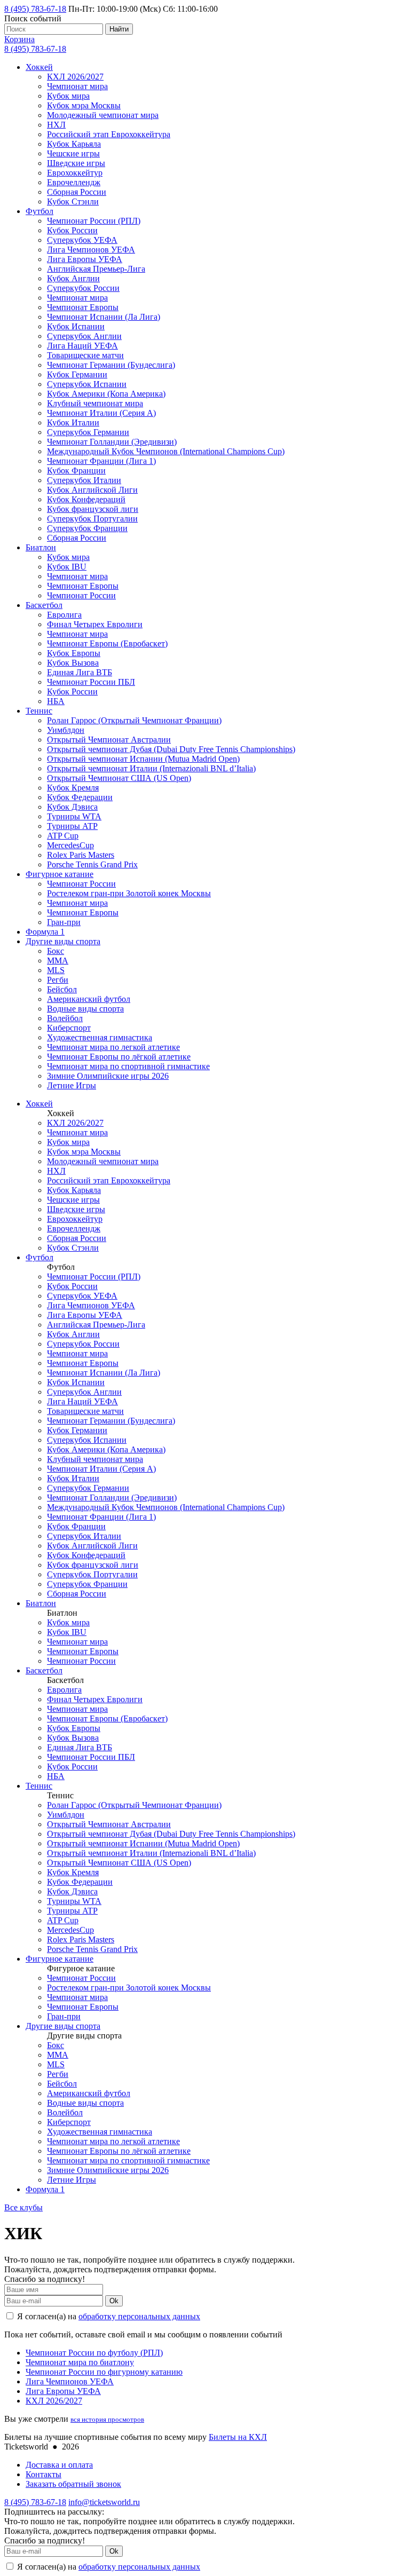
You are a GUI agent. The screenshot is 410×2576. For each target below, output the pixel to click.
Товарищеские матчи (85, 355)
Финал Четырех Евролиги (95, 624)
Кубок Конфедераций (86, 499)
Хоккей (39, 67)
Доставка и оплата (59, 2465)
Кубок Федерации (80, 797)
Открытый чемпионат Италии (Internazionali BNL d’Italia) (151, 768)
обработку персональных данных (139, 2316)
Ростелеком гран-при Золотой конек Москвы (129, 893)
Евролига (64, 615)
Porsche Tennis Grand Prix (92, 864)
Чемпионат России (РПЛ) (94, 221)
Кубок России (72, 230)
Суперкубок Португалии (92, 519)
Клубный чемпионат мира (95, 403)
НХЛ (56, 125)
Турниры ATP (72, 826)
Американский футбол (89, 999)
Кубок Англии (73, 278)
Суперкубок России (83, 288)
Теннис (39, 711)
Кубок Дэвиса (72, 807)
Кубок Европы (74, 653)
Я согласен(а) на (108, 2316)
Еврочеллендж (74, 182)
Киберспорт (69, 1028)
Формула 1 (45, 932)
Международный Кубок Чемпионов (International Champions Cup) (166, 451)
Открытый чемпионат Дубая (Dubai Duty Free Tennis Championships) (171, 749)
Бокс (56, 951)
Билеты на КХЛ (238, 2437)
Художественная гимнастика (100, 1037)
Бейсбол (62, 989)
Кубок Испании (76, 326)
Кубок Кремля (73, 788)
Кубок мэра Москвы (84, 105)
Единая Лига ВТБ (80, 672)
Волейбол (65, 1018)
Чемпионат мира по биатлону (80, 2362)
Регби (58, 980)
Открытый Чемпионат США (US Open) (119, 778)
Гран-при (64, 922)
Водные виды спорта (85, 1009)
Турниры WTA (74, 816)
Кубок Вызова (73, 663)
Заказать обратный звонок (73, 2484)
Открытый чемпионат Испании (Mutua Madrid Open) (143, 759)
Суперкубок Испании (87, 384)
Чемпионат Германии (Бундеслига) (111, 365)
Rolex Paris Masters (81, 855)
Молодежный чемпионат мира (103, 115)
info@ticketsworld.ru (104, 2502)
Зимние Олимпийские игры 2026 (108, 1076)
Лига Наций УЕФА (82, 346)
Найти (119, 29)
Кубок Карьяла (74, 144)
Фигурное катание (60, 874)
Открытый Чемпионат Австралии (109, 740)
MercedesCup (70, 845)
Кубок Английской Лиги (92, 490)
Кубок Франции (76, 471)
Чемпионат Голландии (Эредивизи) (112, 442)
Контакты (44, 2474)
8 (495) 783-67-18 (35, 9)
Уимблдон (66, 730)
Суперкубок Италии (84, 480)
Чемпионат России (81, 595)
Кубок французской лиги (93, 509)
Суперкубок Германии (88, 432)
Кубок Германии (77, 374)
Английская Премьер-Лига (96, 269)
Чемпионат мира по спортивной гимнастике (128, 1066)
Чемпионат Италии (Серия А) (101, 413)
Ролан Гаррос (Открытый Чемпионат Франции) (134, 720)
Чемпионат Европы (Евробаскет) (107, 643)
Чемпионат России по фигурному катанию (104, 2372)
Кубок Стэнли (73, 202)
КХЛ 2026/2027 (75, 77)
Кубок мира (68, 96)
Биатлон (41, 547)
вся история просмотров (107, 2419)
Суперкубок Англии (84, 336)
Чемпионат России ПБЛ (91, 682)
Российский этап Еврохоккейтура (109, 134)
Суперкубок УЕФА (82, 240)
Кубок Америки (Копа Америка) (106, 394)
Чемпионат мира (77, 86)
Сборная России (77, 192)
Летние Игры (72, 1085)
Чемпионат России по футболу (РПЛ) (94, 2353)
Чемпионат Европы (83, 307)
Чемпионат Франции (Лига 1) (101, 461)
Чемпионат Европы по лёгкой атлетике (119, 1057)
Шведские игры (76, 163)
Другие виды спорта (63, 941)
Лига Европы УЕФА (85, 259)
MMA (58, 961)
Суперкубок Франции (87, 528)
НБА (56, 701)
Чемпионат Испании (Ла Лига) (104, 317)
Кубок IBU (67, 567)
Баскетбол (44, 605)
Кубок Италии (73, 422)
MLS (56, 970)
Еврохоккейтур (75, 173)
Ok (114, 2301)
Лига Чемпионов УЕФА (91, 250)
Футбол (40, 211)
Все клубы (23, 2207)
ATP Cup (63, 836)
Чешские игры (73, 153)
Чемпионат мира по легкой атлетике (113, 1047)
